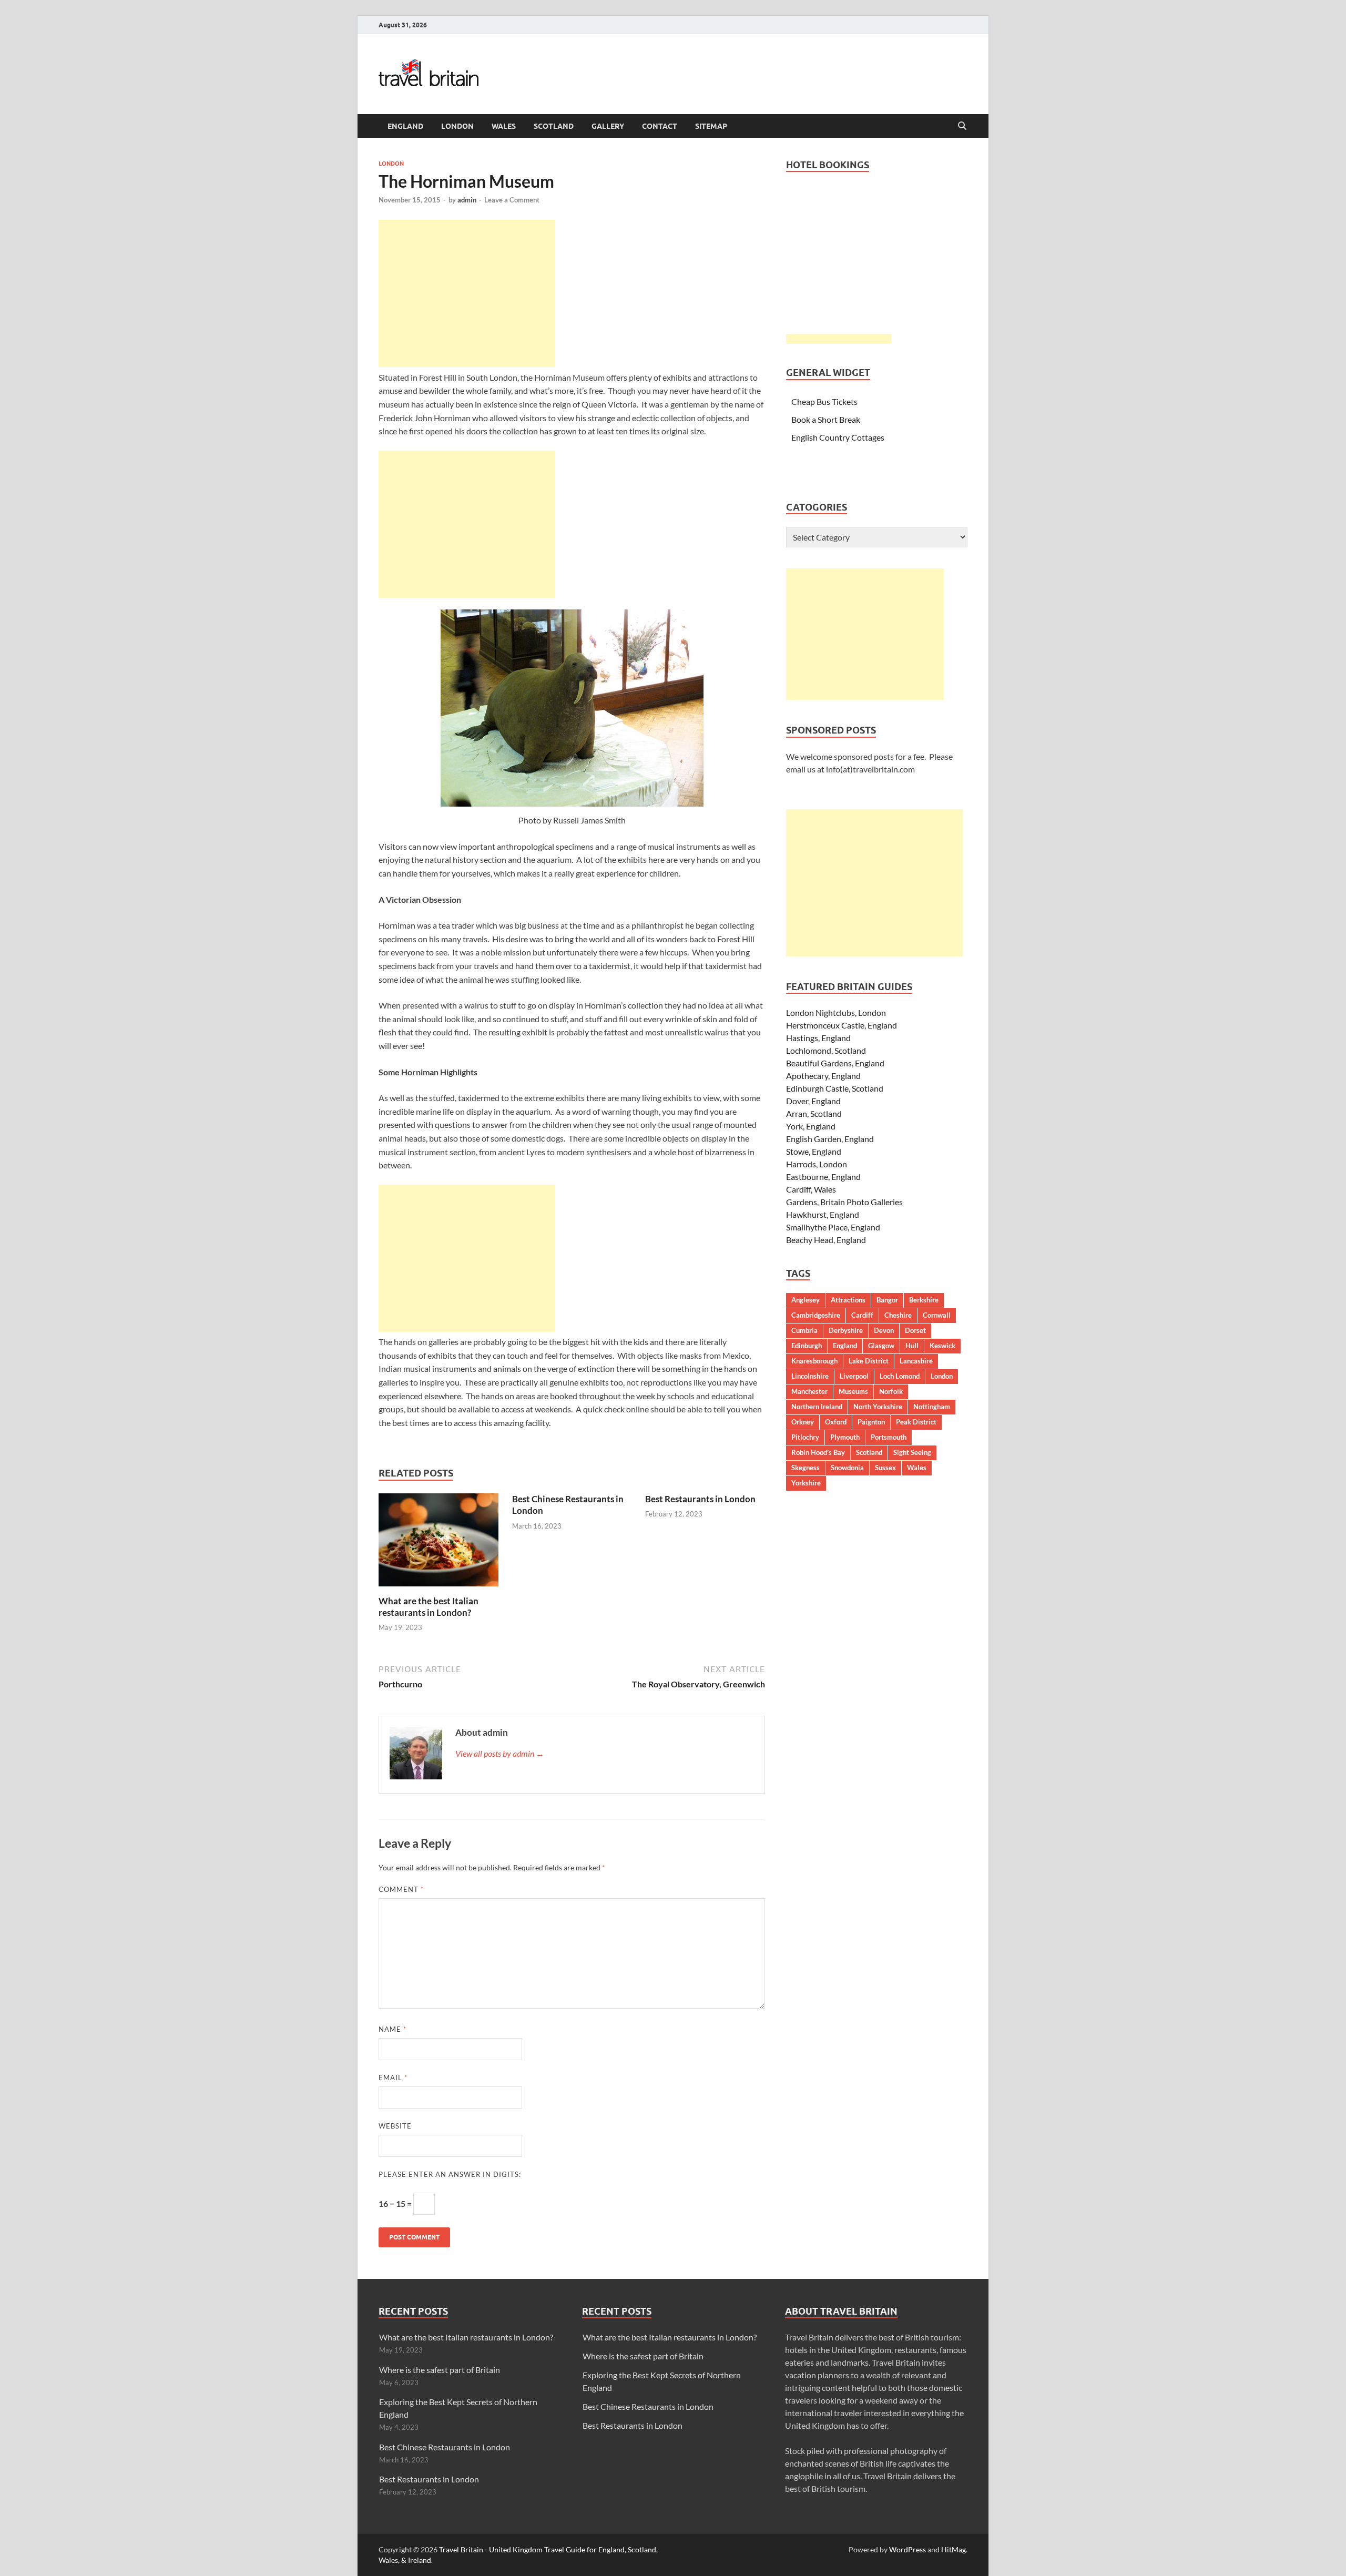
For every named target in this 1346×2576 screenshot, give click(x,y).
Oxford (836, 1422)
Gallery (608, 126)
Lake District (869, 1361)
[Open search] (962, 126)
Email (393, 2078)
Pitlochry (805, 1437)
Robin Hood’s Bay (818, 1452)
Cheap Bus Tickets (824, 401)
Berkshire (924, 1300)
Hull (912, 1346)
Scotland (554, 126)
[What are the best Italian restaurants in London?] (439, 1543)
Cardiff (862, 1315)
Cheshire (898, 1315)
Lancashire (916, 1361)
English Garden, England (830, 1139)
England (405, 126)
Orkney (803, 1422)
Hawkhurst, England (823, 1214)
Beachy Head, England (826, 1240)
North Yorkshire (878, 1407)
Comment (401, 1889)
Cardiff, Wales (811, 1189)
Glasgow (881, 1346)
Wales (504, 126)
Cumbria (804, 1330)
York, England (811, 1126)
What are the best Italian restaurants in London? (429, 1607)
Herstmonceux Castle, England (842, 1025)
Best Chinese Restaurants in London (445, 2447)
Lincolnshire (810, 1376)
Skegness (805, 1468)
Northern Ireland (817, 1407)
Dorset (915, 1330)
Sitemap (711, 126)
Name (392, 2029)
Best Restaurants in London (700, 1499)
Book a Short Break (826, 419)
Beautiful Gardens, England (835, 1063)
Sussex (885, 1468)
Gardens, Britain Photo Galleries (844, 1202)
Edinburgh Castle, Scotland (835, 1088)
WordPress (907, 2549)
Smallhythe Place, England (833, 1227)
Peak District (916, 1422)
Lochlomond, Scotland (826, 1050)
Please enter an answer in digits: (450, 2174)
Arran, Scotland (814, 1113)
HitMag (954, 2549)
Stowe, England (814, 1151)
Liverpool (854, 1376)
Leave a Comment (512, 200)
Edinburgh (807, 1346)
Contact (660, 126)
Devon (884, 1330)
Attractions (848, 1300)
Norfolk (891, 1391)
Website (395, 2126)
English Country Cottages (838, 437)
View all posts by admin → (500, 1753)
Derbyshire (846, 1330)
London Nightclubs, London (836, 1012)
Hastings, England (818, 1038)
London (457, 126)
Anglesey (805, 1300)
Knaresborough (814, 1361)
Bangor (887, 1300)
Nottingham (932, 1407)
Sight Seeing (912, 1452)
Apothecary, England (823, 1076)
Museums (853, 1391)
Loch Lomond (900, 1376)
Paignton (871, 1422)
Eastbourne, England (823, 1177)
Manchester (809, 1391)
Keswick (942, 1346)
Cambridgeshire (816, 1315)
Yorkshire (806, 1483)
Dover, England (813, 1101)
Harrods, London (817, 1164)
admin (467, 200)
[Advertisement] (467, 293)
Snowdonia (847, 1468)
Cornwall (937, 1315)
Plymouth (845, 1437)
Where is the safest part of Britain (440, 2370)
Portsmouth (889, 1437)
